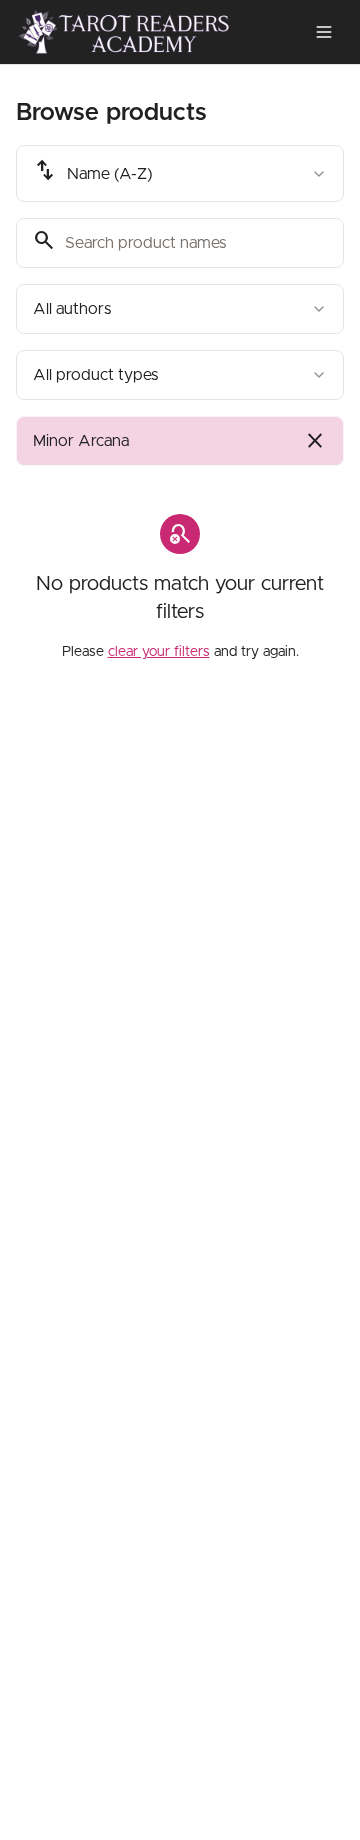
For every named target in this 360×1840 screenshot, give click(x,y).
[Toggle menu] (324, 32)
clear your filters (159, 652)
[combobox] (180, 173)
